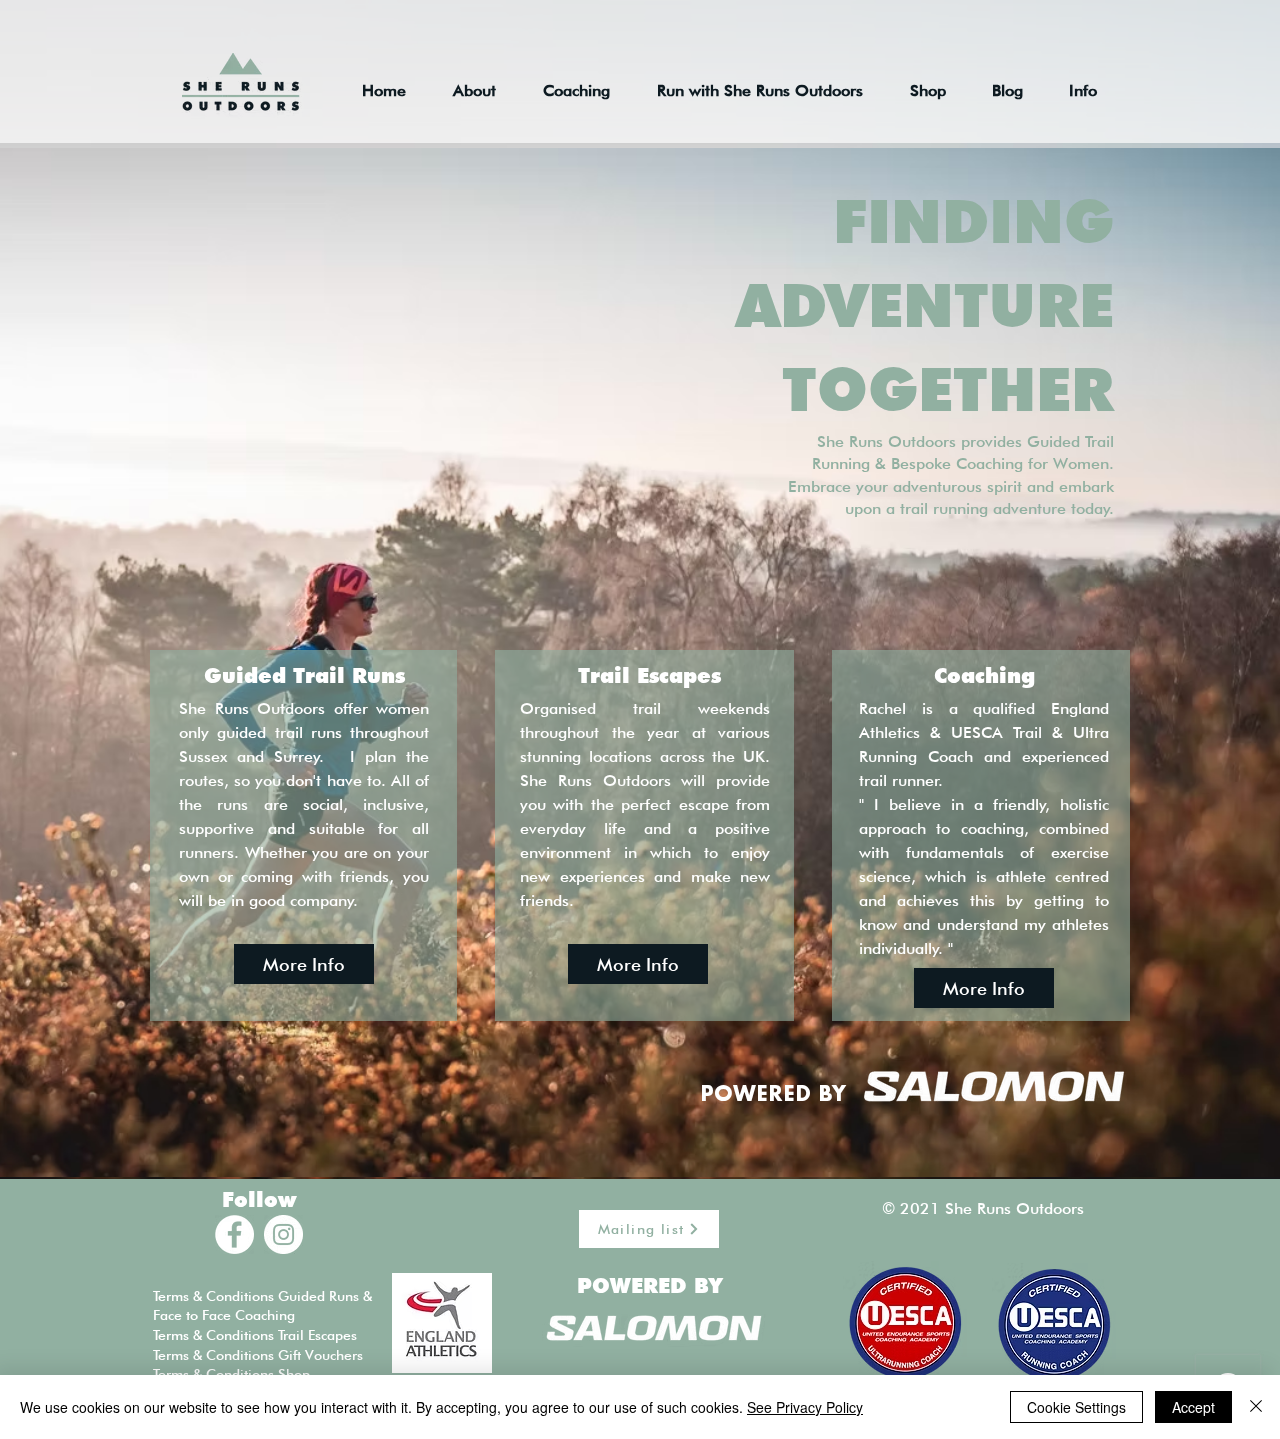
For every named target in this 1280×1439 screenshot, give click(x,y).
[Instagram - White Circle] (283, 1234)
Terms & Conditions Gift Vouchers (258, 1355)
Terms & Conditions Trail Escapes (255, 1335)
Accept (1193, 1407)
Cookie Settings (1076, 1407)
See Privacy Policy (805, 1407)
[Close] (1256, 1407)
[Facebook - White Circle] (234, 1234)
